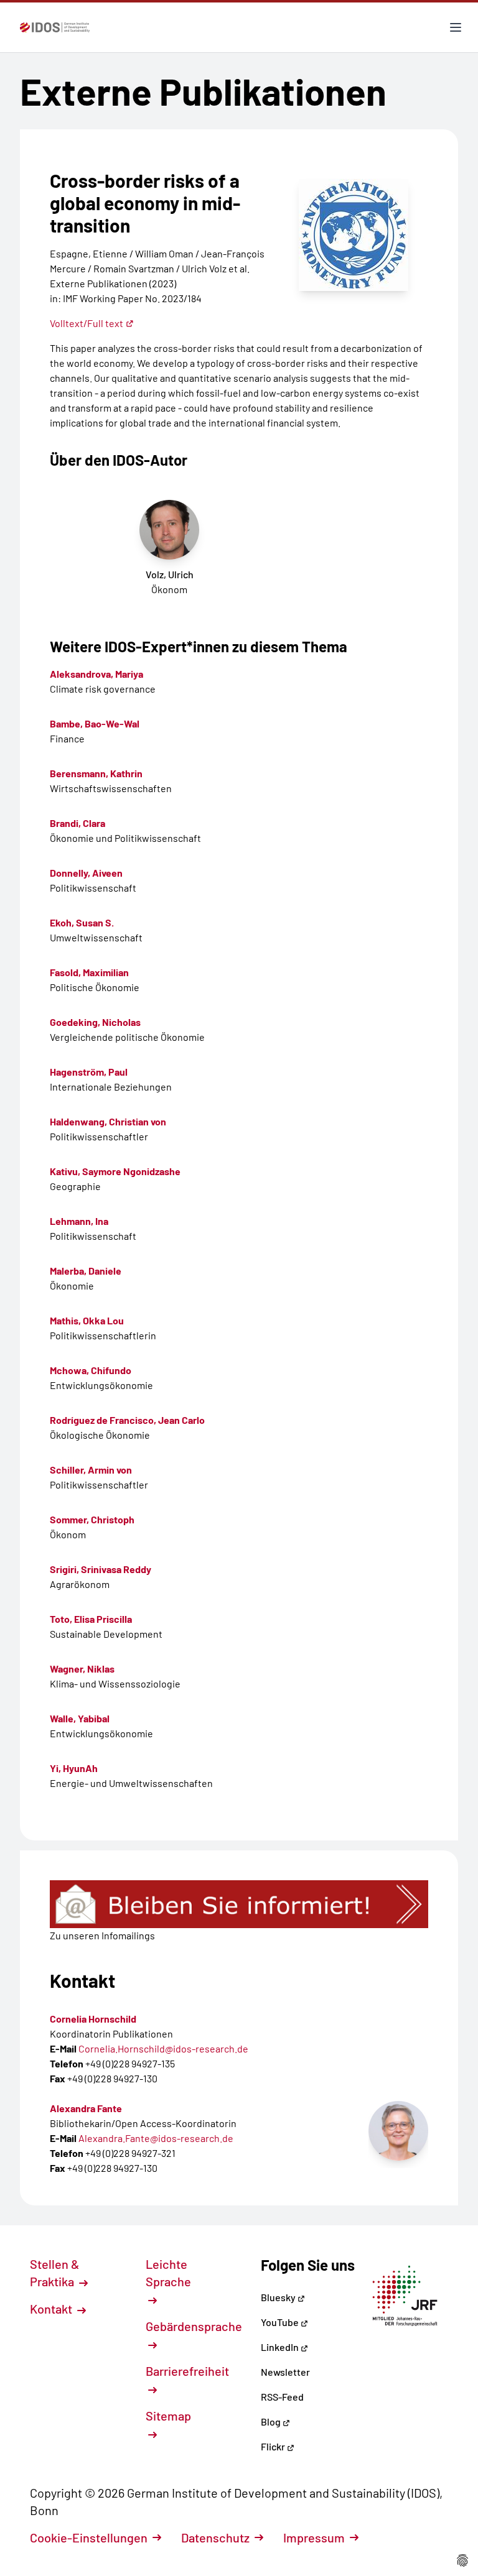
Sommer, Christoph (92, 1519)
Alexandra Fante (86, 2108)
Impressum (314, 2537)
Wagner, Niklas (82, 1669)
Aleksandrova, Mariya (96, 674)
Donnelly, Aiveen (86, 873)
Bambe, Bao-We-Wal (95, 723)
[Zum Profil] (398, 2131)
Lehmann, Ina (79, 1221)
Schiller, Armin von (91, 1470)
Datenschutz (215, 2537)
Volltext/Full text (87, 323)
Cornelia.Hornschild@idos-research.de (163, 2048)
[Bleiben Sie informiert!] (239, 1904)
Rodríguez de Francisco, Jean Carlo (127, 1420)
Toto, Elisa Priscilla (91, 1619)
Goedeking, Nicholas (95, 1022)
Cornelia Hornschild (93, 2019)
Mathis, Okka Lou (87, 1320)
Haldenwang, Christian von (108, 1121)
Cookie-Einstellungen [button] (89, 2537)
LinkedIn (281, 2347)
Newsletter (285, 2372)
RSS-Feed (282, 2397)
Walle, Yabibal (80, 1718)
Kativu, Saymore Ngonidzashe (115, 1171)
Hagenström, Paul (89, 1072)
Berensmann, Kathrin (96, 773)
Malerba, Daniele (86, 1271)
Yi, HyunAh (74, 1768)
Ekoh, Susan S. (82, 922)
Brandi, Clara (77, 823)
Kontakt (52, 2309)
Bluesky (279, 2297)
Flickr (274, 2446)
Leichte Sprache (168, 2273)
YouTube (281, 2322)
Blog (272, 2421)
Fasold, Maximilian (89, 972)
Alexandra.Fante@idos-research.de (156, 2138)
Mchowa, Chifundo (91, 1370)
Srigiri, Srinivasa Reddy (101, 1569)
